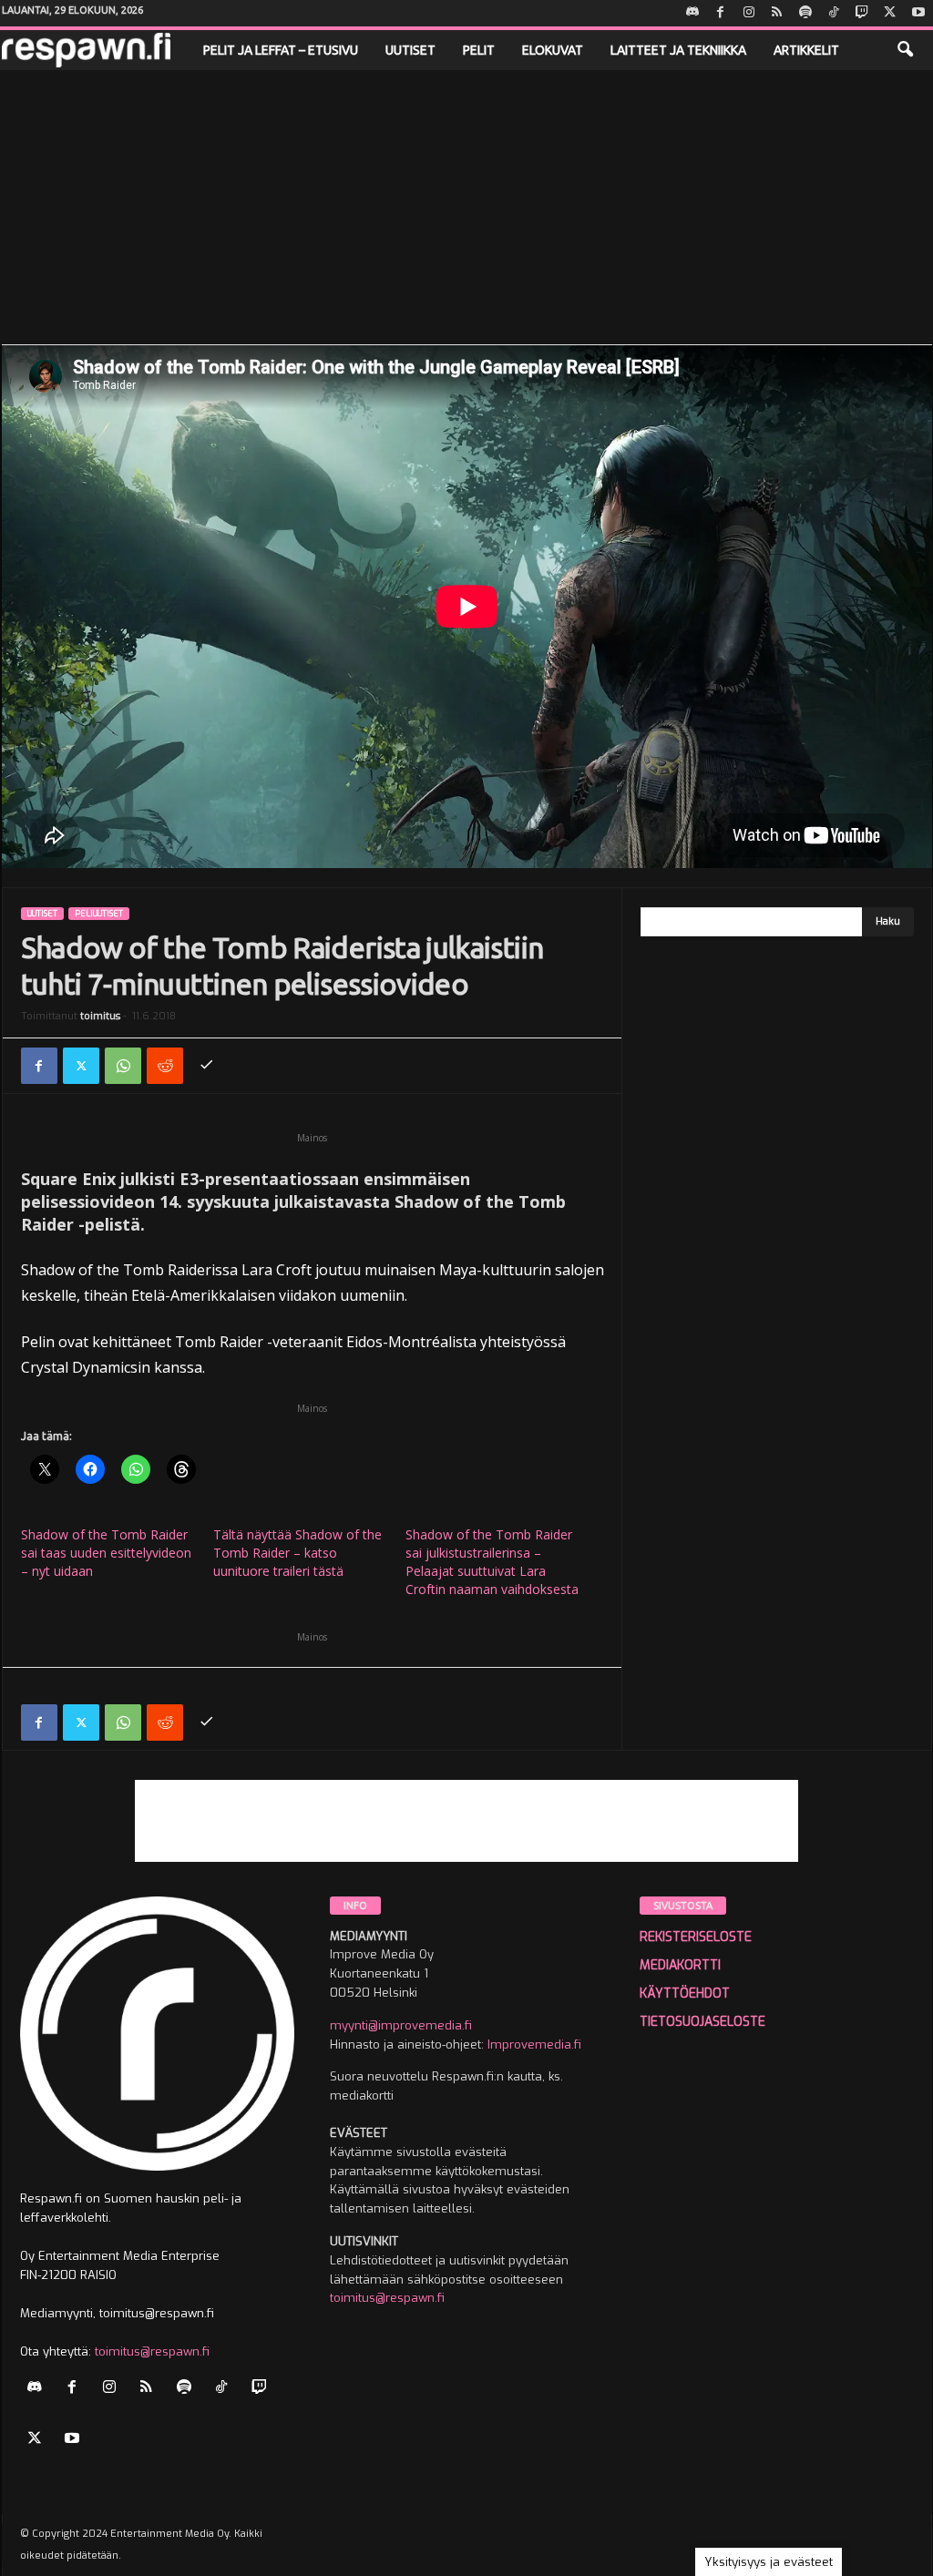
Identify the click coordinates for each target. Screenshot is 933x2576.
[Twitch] (862, 13)
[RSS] (777, 13)
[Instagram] (749, 13)
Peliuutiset (99, 914)
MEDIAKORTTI (680, 1965)
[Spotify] (805, 13)
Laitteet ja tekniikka (678, 50)
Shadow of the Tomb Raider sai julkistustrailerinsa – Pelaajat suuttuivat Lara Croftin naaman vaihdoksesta (492, 1562)
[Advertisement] (466, 207)
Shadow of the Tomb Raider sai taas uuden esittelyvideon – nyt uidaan (106, 1553)
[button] (905, 50)
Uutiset (410, 50)
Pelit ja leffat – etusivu (281, 50)
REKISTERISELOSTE (696, 1937)
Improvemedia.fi (534, 2044)
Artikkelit (806, 50)
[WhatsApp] (123, 1066)
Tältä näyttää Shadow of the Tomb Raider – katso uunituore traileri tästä (297, 1553)
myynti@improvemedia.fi (401, 2025)
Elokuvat (553, 50)
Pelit (479, 50)
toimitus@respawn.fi (152, 2351)
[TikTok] (834, 13)
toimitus (100, 1016)
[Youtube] (918, 13)
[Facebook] (721, 13)
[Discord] (692, 13)
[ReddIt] (165, 1066)
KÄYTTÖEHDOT (685, 1993)
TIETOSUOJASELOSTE (702, 2022)
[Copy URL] (207, 1066)
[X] (890, 13)
